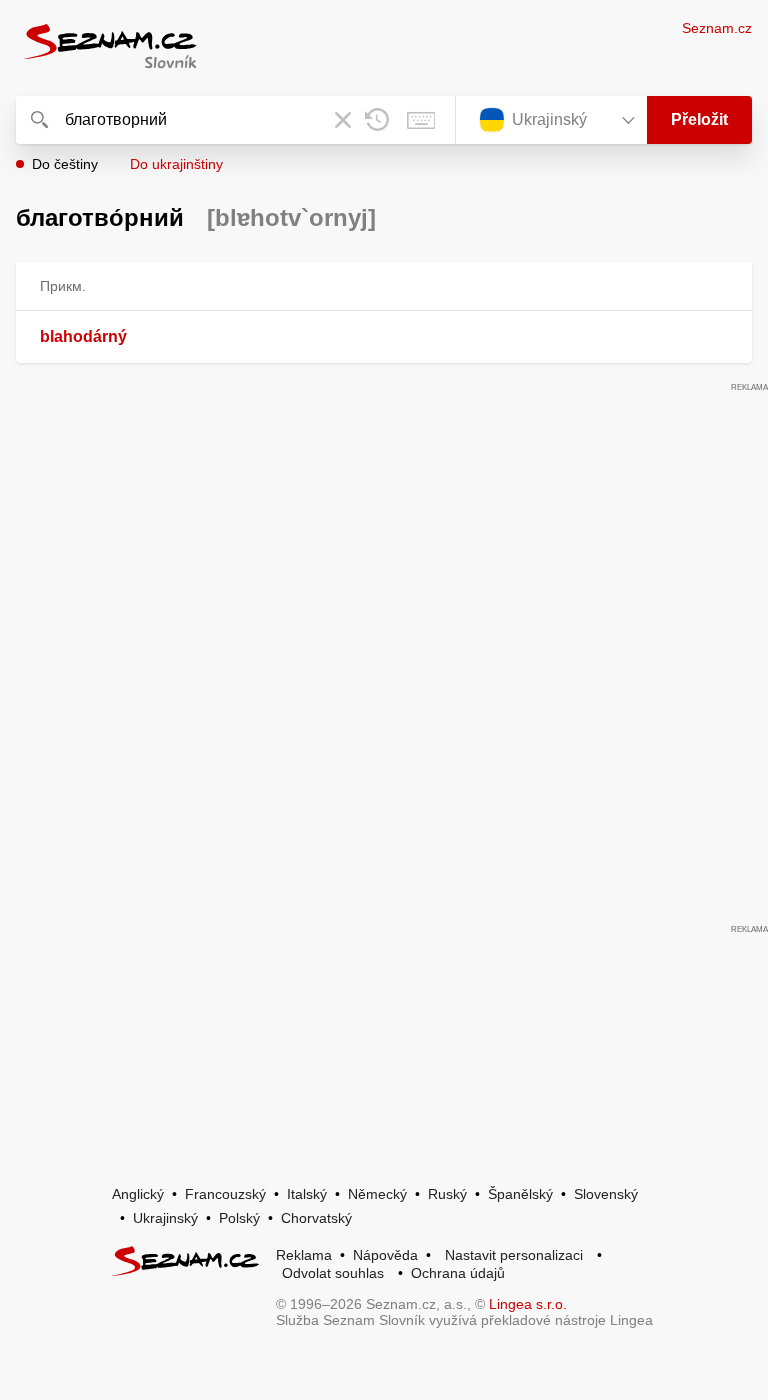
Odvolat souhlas (333, 1273)
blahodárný (83, 336)
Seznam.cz (717, 28)
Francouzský (225, 1194)
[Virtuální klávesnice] (421, 120)
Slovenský (606, 1194)
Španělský (520, 1194)
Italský (307, 1194)
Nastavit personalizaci (514, 1255)
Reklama (304, 1255)
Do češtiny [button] (65, 164)
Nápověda (385, 1255)
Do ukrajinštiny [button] (176, 164)
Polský (239, 1218)
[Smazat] (343, 120)
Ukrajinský (165, 1218)
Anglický (138, 1194)
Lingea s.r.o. (528, 1304)
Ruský (447, 1194)
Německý (377, 1194)
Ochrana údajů (458, 1273)
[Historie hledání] (377, 120)
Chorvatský (316, 1218)
